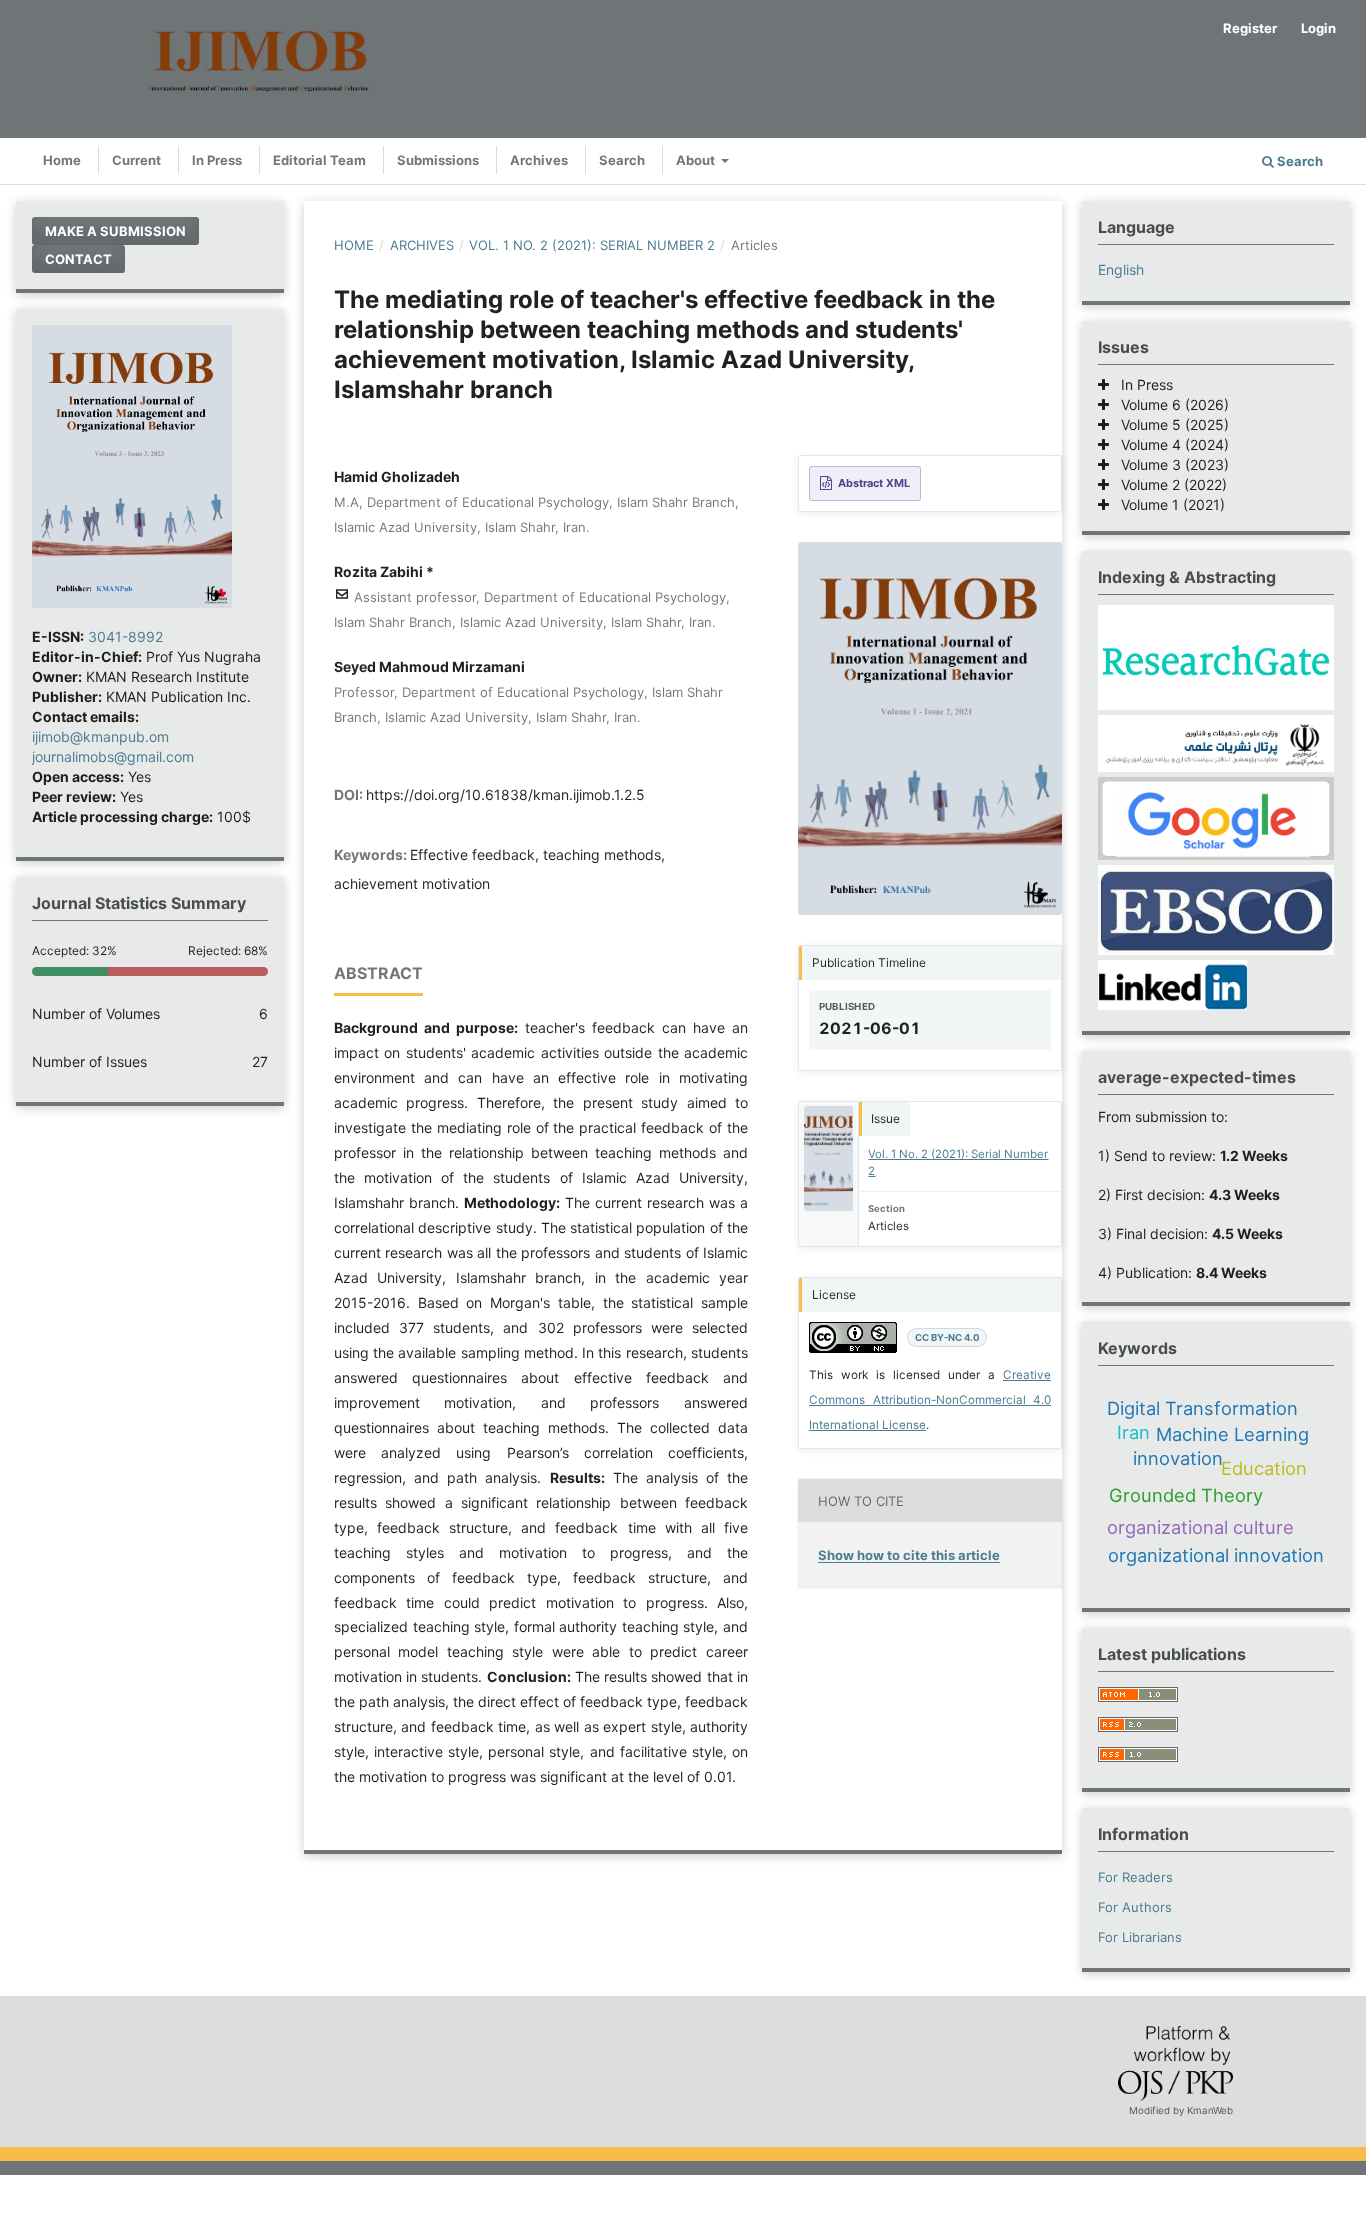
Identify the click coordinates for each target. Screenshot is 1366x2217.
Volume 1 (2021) (1167, 504)
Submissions (438, 160)
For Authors (1135, 1907)
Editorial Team (319, 160)
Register (1250, 28)
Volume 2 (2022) (1168, 484)
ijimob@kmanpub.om (100, 736)
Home (62, 160)
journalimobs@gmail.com (113, 756)
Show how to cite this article (909, 1555)
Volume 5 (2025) (1169, 424)
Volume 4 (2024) (1169, 444)
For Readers (1135, 1877)
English (1121, 269)
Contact (78, 259)
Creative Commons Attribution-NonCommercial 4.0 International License (930, 1400)
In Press (217, 160)
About (697, 160)
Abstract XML (874, 483)
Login (1318, 28)
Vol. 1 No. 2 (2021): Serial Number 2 (592, 245)
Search (622, 160)
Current (136, 160)
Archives (539, 160)
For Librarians (1140, 1937)
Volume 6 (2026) (1169, 404)
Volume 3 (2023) (1169, 464)
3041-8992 (125, 636)
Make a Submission (115, 231)
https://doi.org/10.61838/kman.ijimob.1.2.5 (505, 794)
